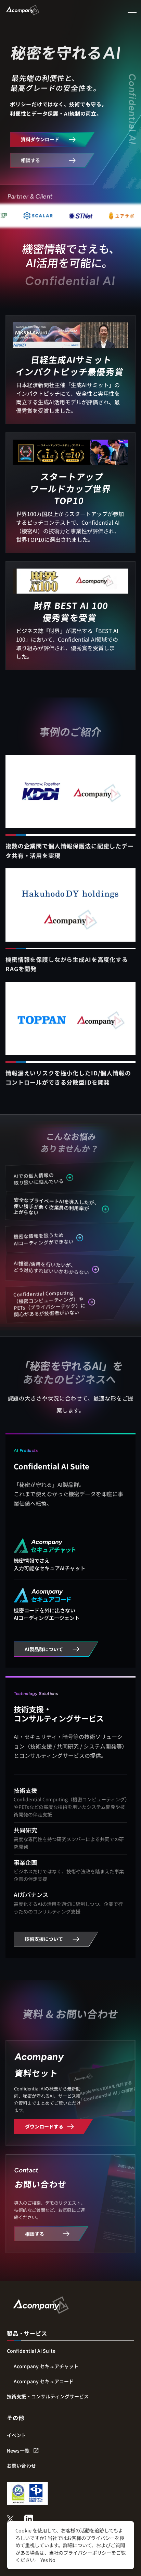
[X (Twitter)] (10, 2519)
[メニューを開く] (132, 10)
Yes (44, 2560)
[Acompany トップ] (28, 10)
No (52, 2560)
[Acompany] (41, 2305)
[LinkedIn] (29, 2519)
